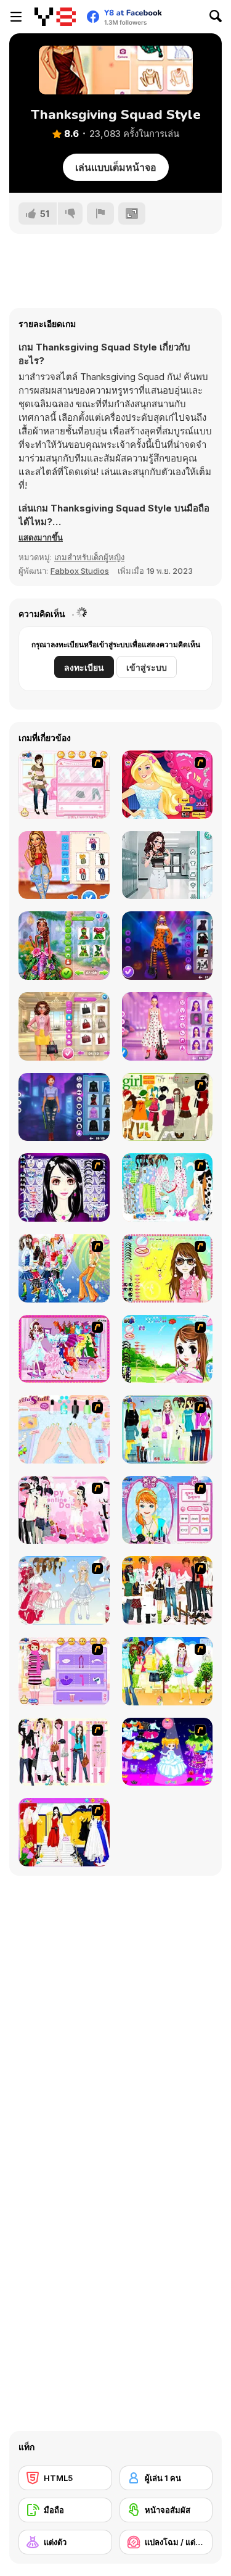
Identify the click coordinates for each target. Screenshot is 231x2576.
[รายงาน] (100, 213)
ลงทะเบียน (84, 667)
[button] (41, 537)
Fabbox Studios (80, 571)
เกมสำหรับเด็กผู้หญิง (89, 557)
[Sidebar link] (16, 17)
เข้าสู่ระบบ (147, 667)
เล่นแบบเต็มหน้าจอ (116, 167)
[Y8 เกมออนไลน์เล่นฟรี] (55, 17)
